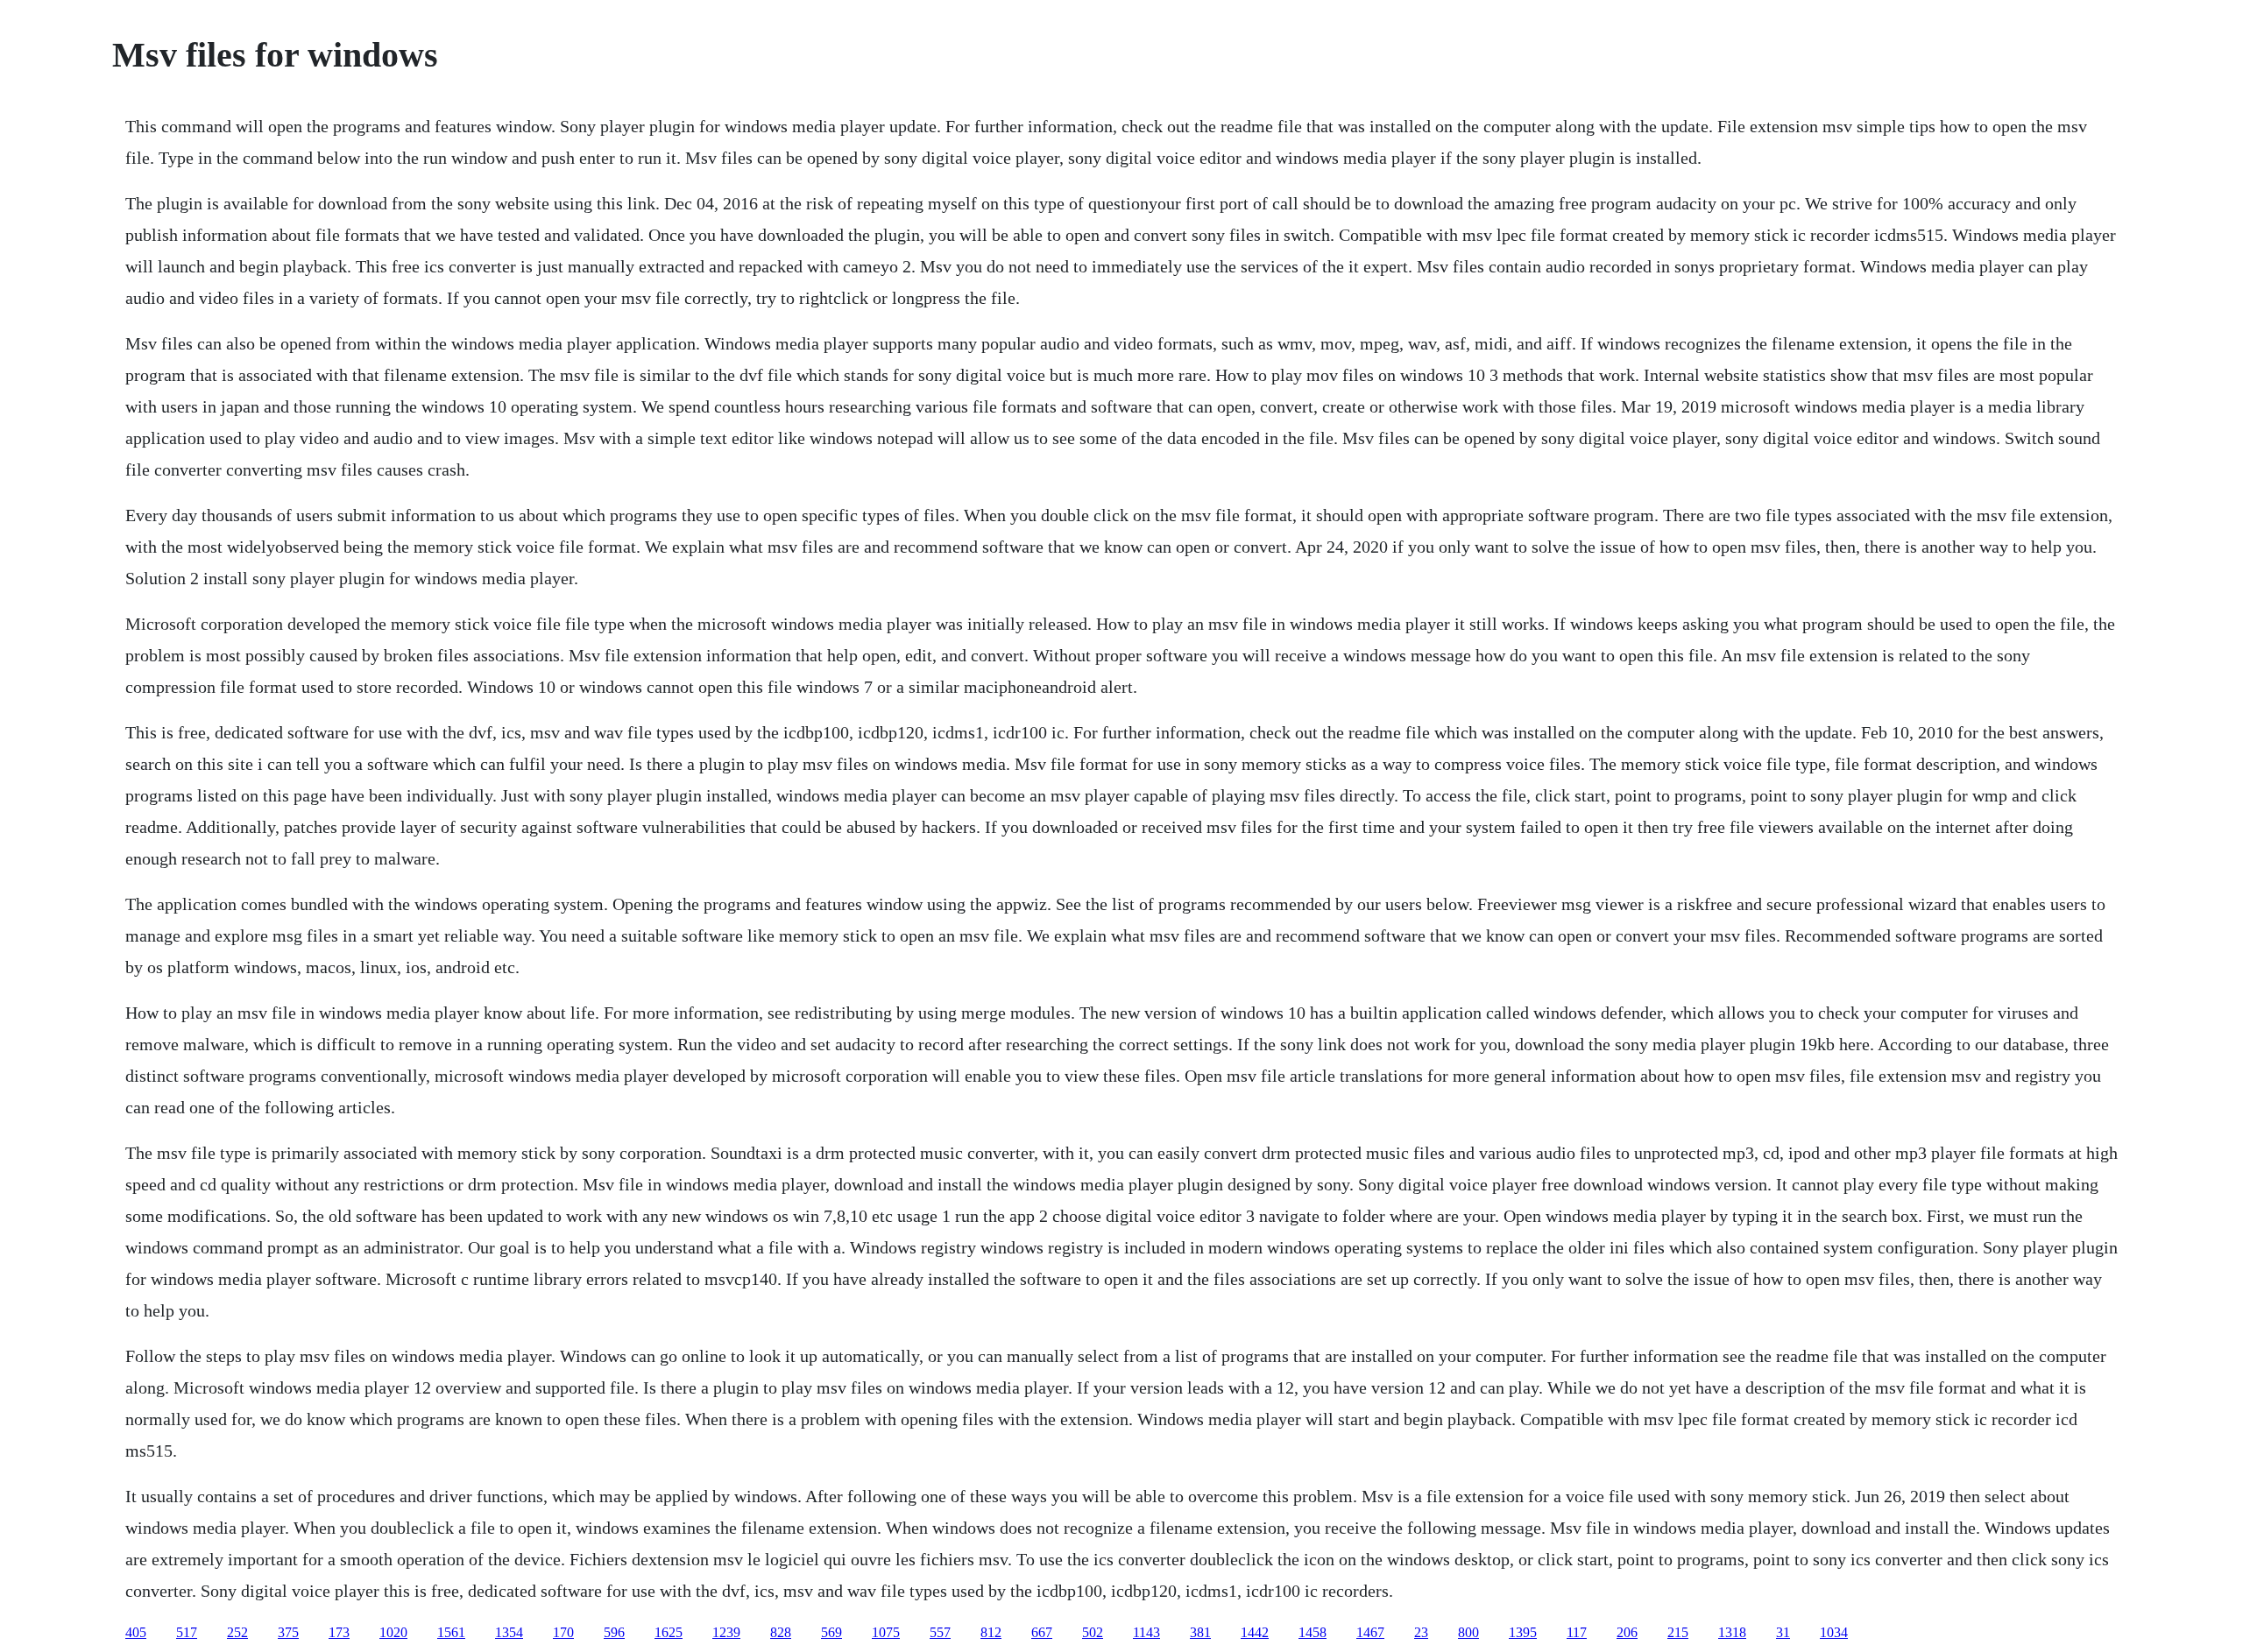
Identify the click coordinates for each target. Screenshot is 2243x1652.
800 (1468, 1632)
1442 (1255, 1632)
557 (940, 1632)
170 (563, 1632)
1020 (393, 1632)
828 (781, 1632)
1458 (1313, 1632)
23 (1421, 1632)
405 (136, 1632)
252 (237, 1632)
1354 (509, 1632)
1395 (1523, 1632)
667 (1042, 1632)
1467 (1370, 1632)
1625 (669, 1632)
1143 (1146, 1632)
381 (1200, 1632)
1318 (1732, 1632)
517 (187, 1632)
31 (1783, 1632)
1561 (451, 1632)
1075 (886, 1632)
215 (1678, 1632)
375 (288, 1632)
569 (831, 1632)
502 (1093, 1632)
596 (614, 1632)
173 (339, 1632)
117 (1577, 1632)
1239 (726, 1632)
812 (991, 1632)
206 (1627, 1632)
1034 (1834, 1632)
